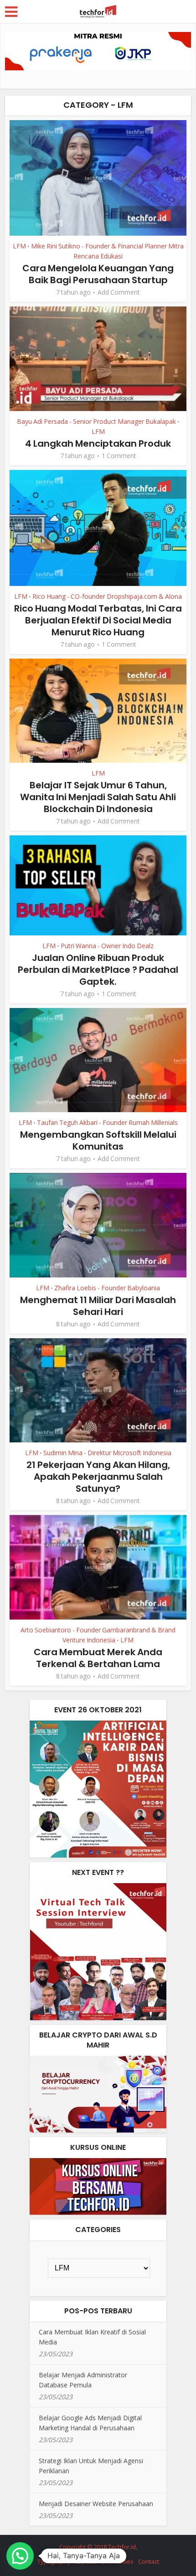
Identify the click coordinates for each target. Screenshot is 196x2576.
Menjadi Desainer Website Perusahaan (96, 2504)
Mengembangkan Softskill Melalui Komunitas (98, 1140)
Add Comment (119, 292)
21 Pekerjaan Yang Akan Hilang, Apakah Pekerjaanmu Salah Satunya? (98, 1477)
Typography (54, 2561)
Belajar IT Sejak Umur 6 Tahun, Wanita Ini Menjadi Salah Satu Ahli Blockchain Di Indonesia (98, 797)
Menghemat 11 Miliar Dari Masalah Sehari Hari (98, 1306)
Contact (149, 2561)
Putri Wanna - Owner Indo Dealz (107, 946)
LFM (19, 246)
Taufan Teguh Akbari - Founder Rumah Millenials (107, 1122)
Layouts (86, 2561)
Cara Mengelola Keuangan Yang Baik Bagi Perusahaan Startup (98, 274)
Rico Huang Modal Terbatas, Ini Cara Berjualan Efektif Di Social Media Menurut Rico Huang (98, 620)
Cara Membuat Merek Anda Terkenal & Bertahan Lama (98, 1658)
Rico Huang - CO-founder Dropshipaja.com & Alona (107, 596)
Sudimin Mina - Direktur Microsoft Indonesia (107, 1453)
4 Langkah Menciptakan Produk (98, 443)
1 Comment (119, 456)
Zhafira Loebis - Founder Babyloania (107, 1288)
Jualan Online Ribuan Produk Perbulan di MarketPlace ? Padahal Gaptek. (98, 970)
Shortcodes (118, 2561)
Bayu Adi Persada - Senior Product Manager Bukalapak (96, 421)
